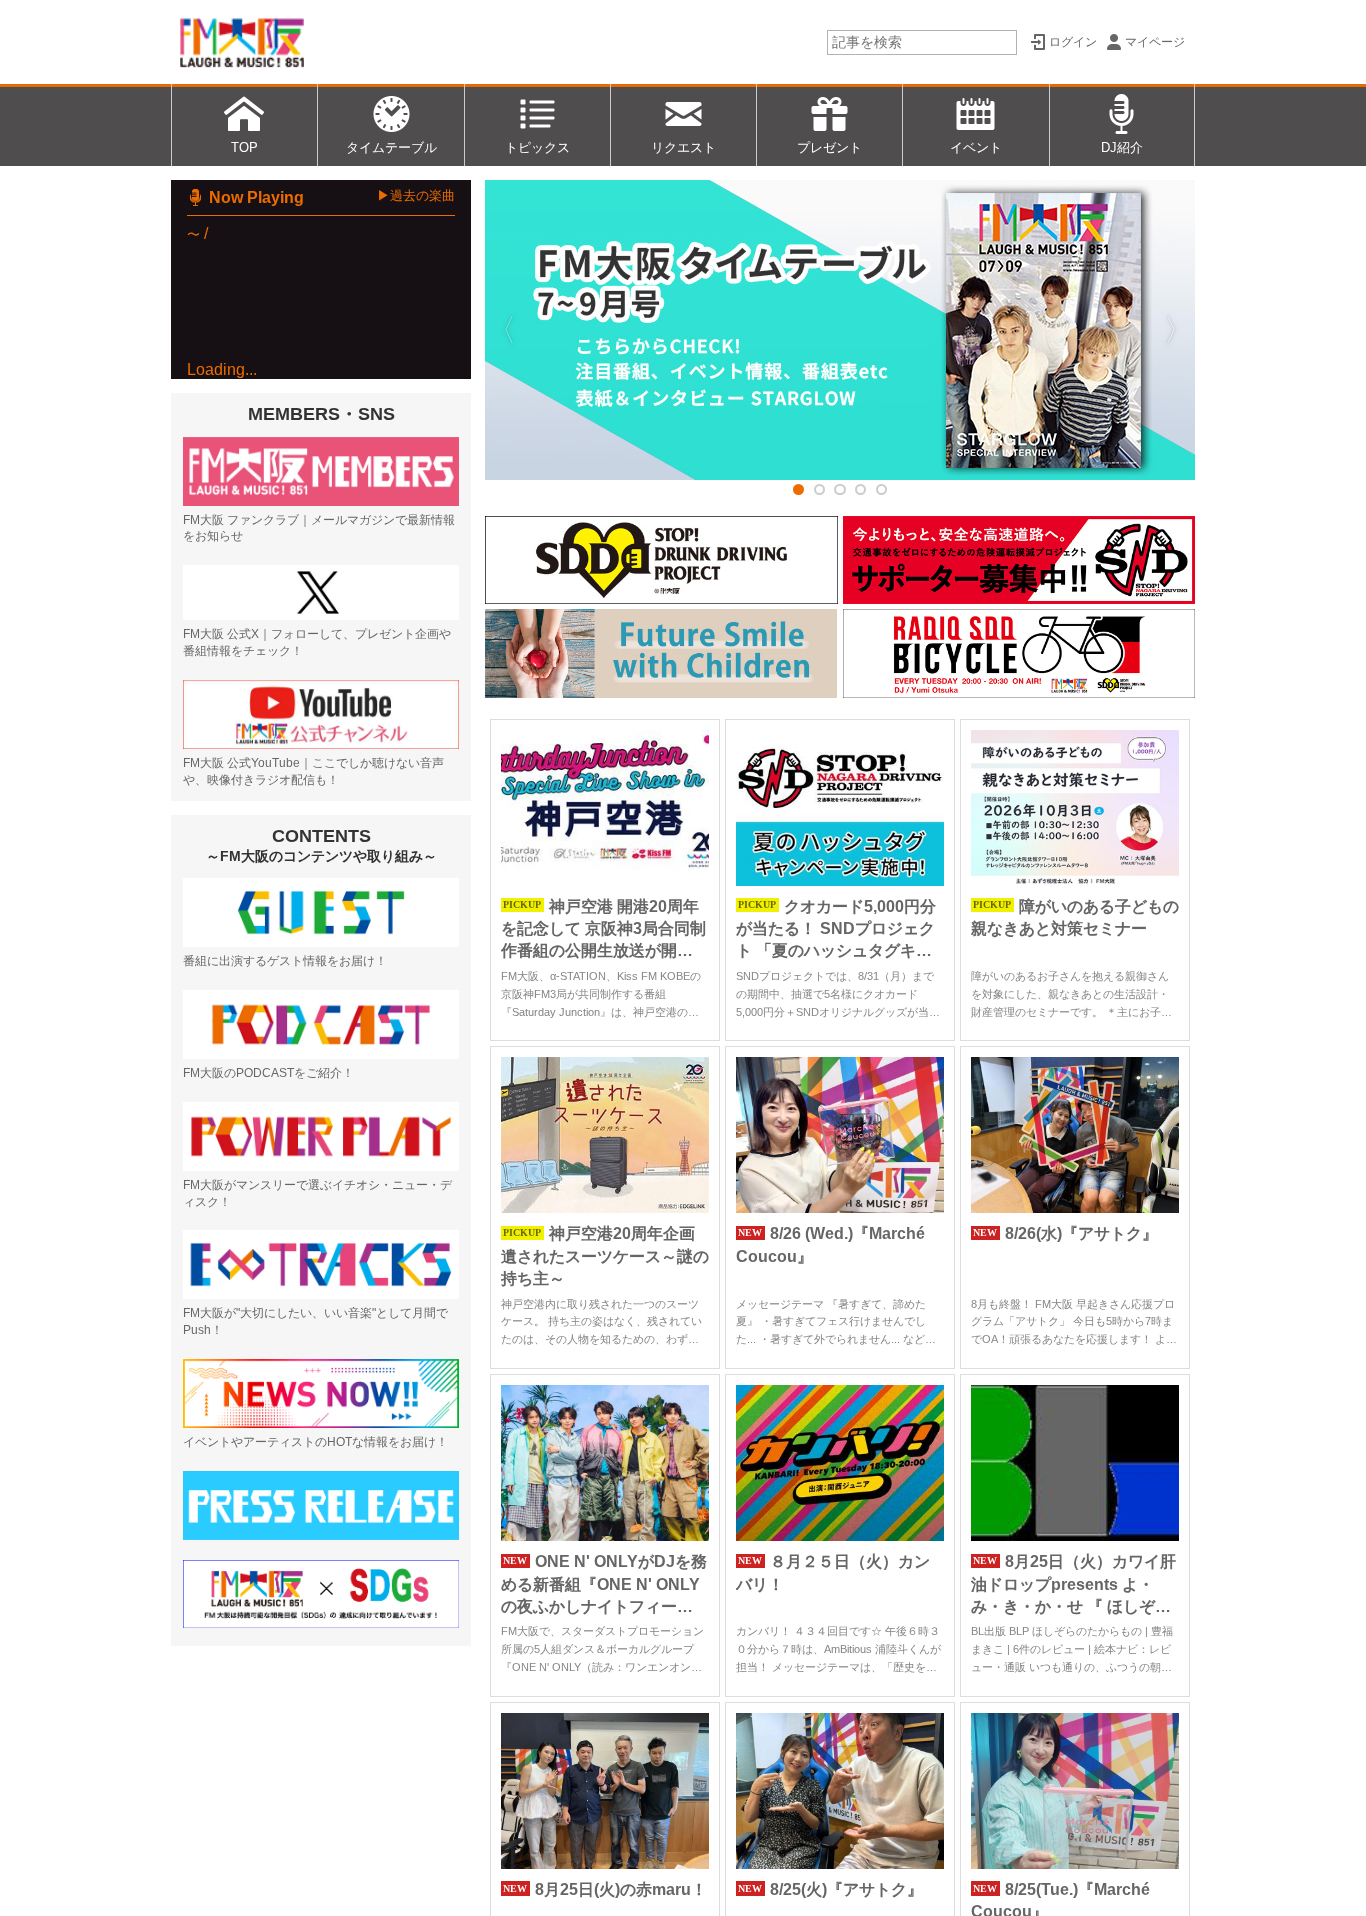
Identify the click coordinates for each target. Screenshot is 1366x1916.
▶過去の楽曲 (416, 195)
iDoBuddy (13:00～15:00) (328, 632)
